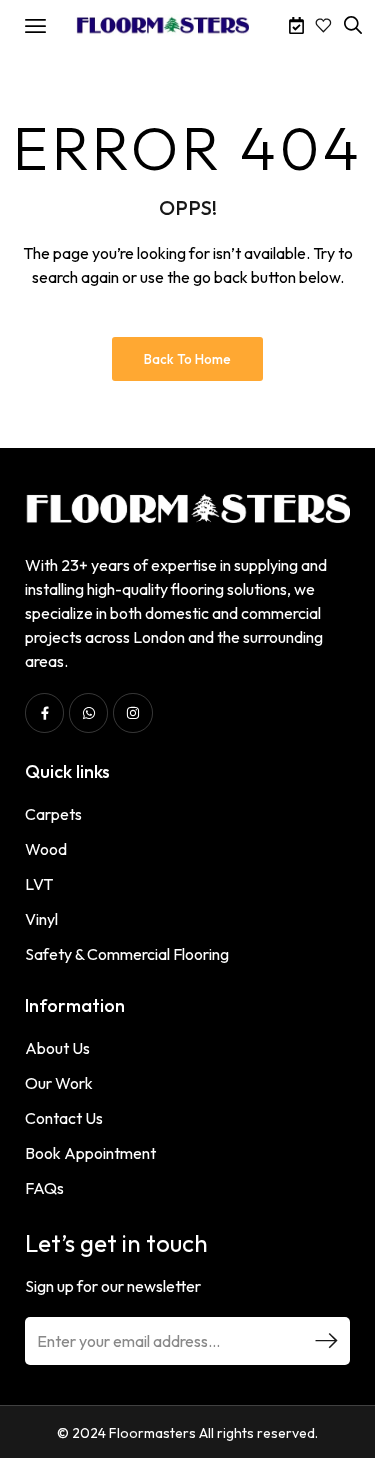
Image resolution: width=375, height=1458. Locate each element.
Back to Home (187, 359)
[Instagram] (132, 712)
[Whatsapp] (88, 712)
